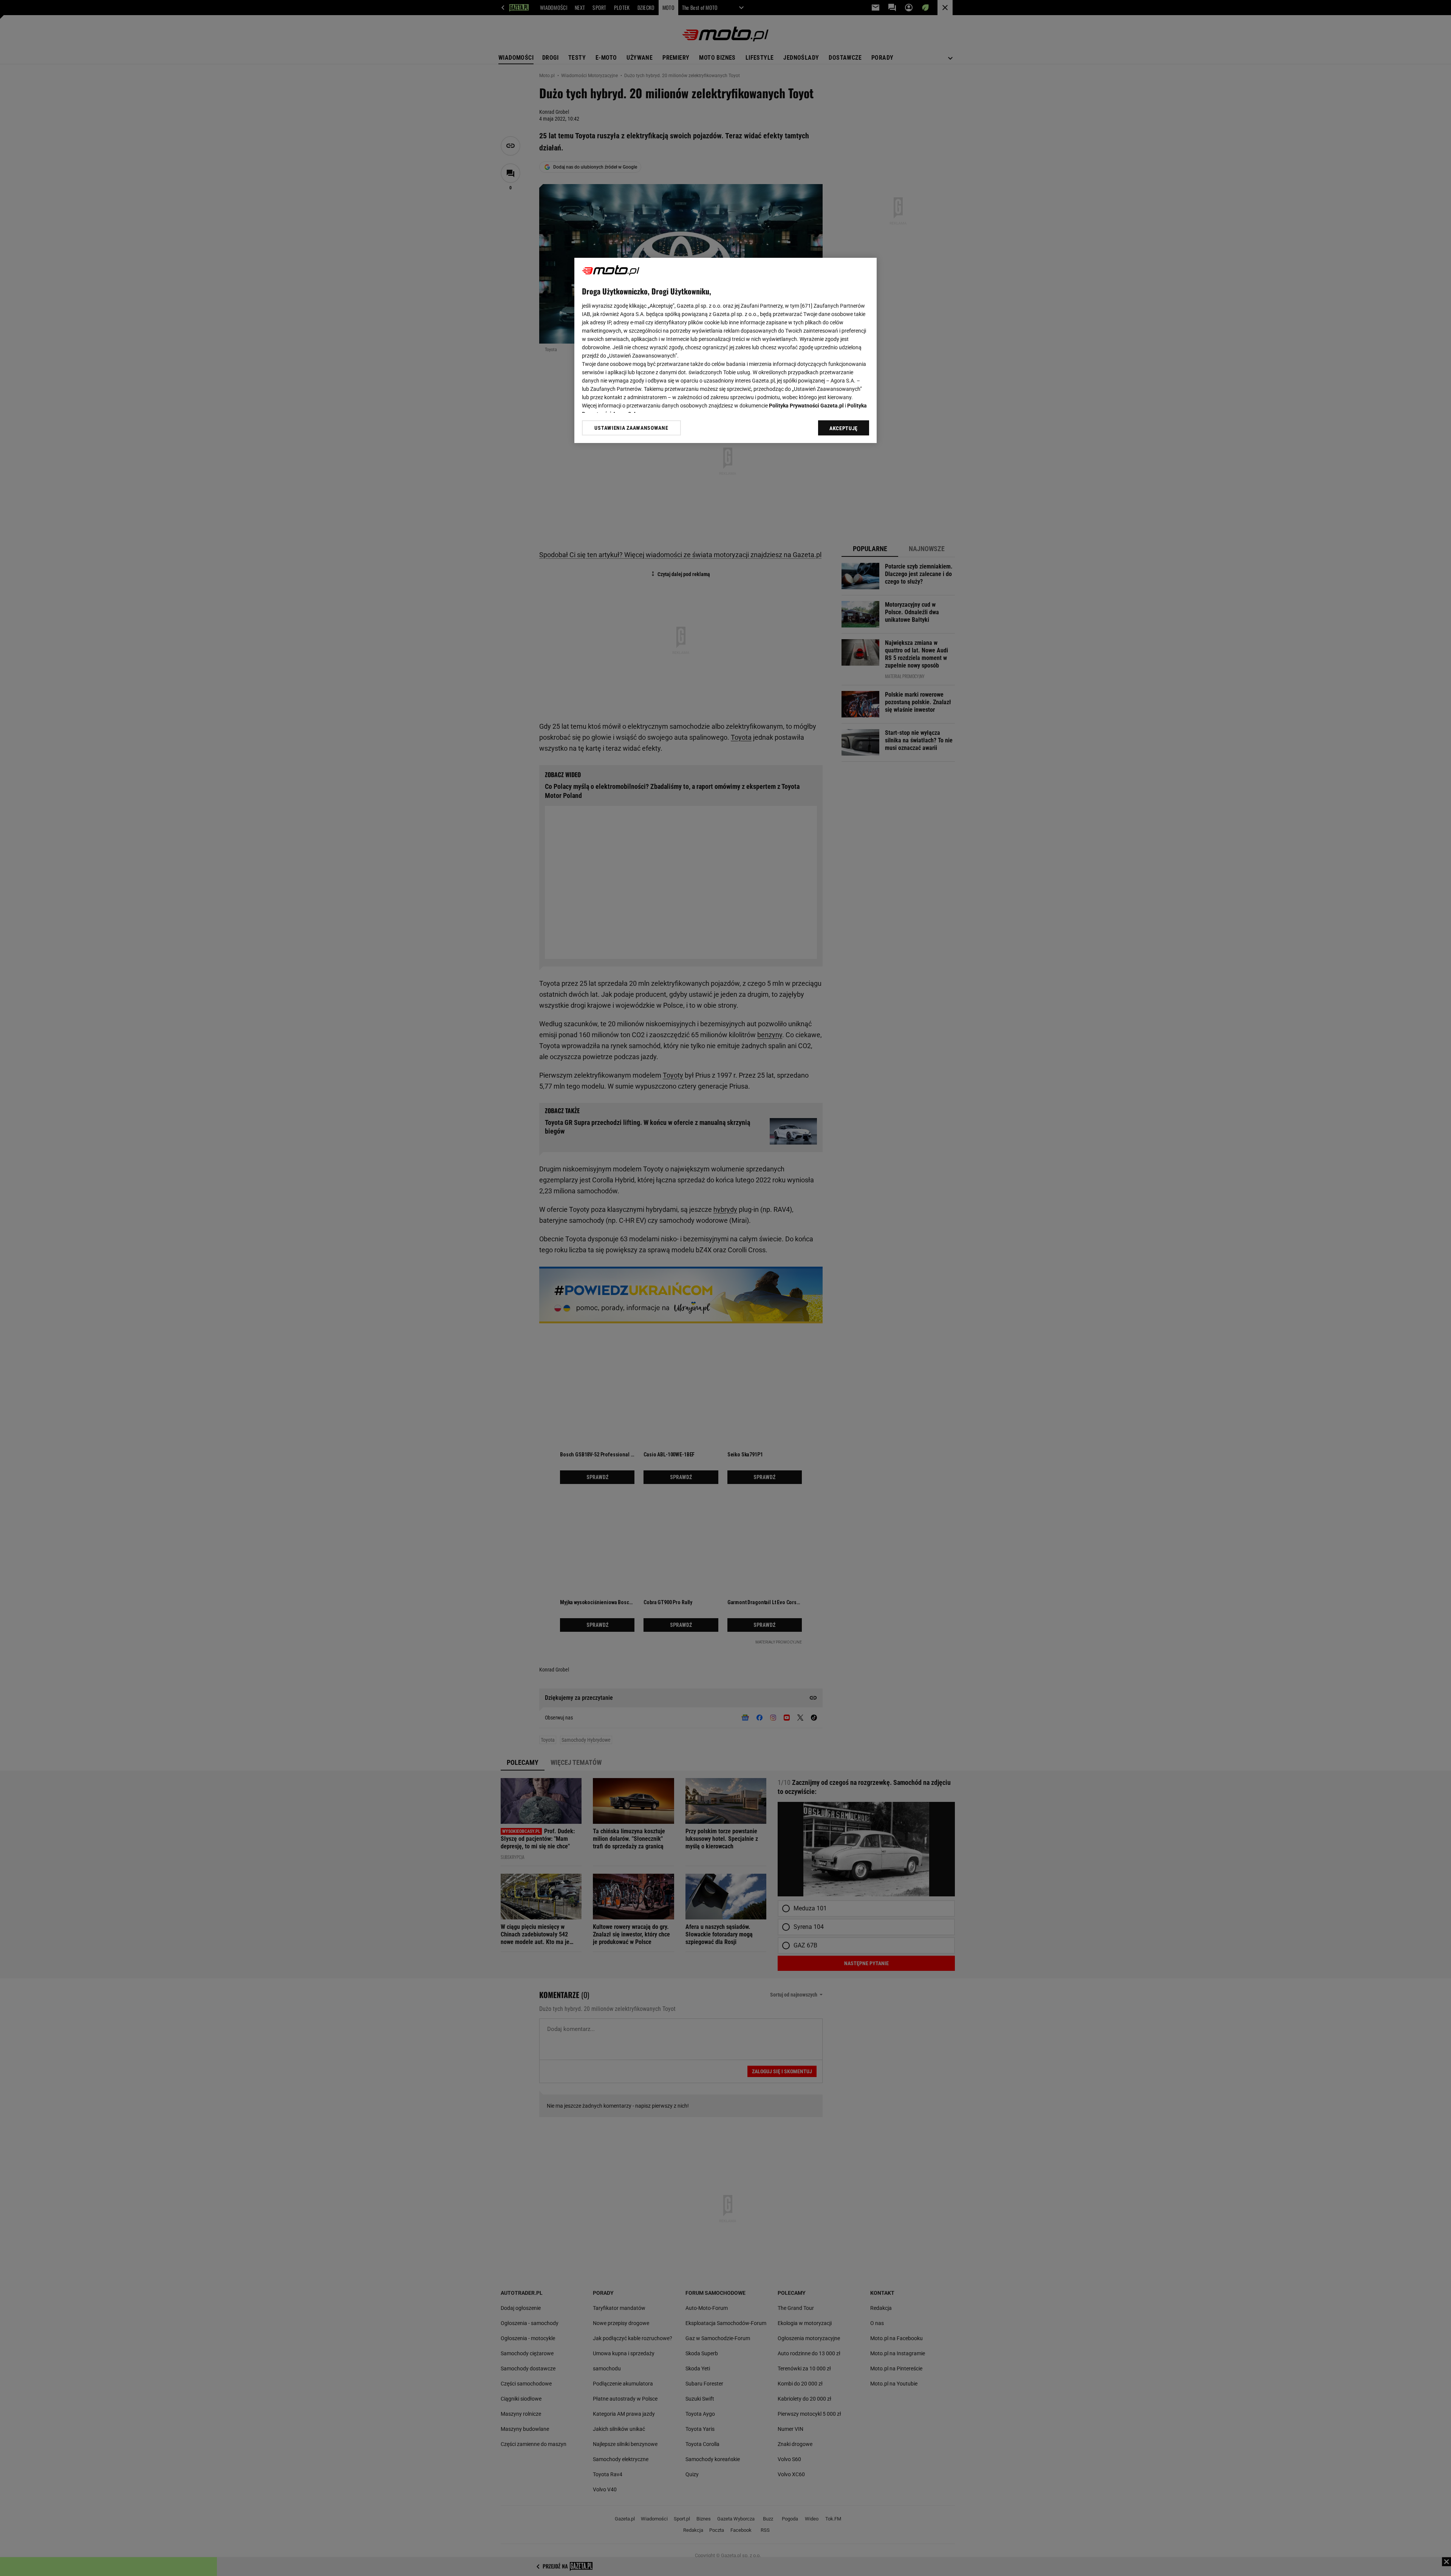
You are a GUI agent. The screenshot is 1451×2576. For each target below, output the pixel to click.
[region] (725, 350)
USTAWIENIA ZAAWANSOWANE (631, 428)
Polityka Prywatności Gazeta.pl (806, 406)
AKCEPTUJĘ (844, 428)
